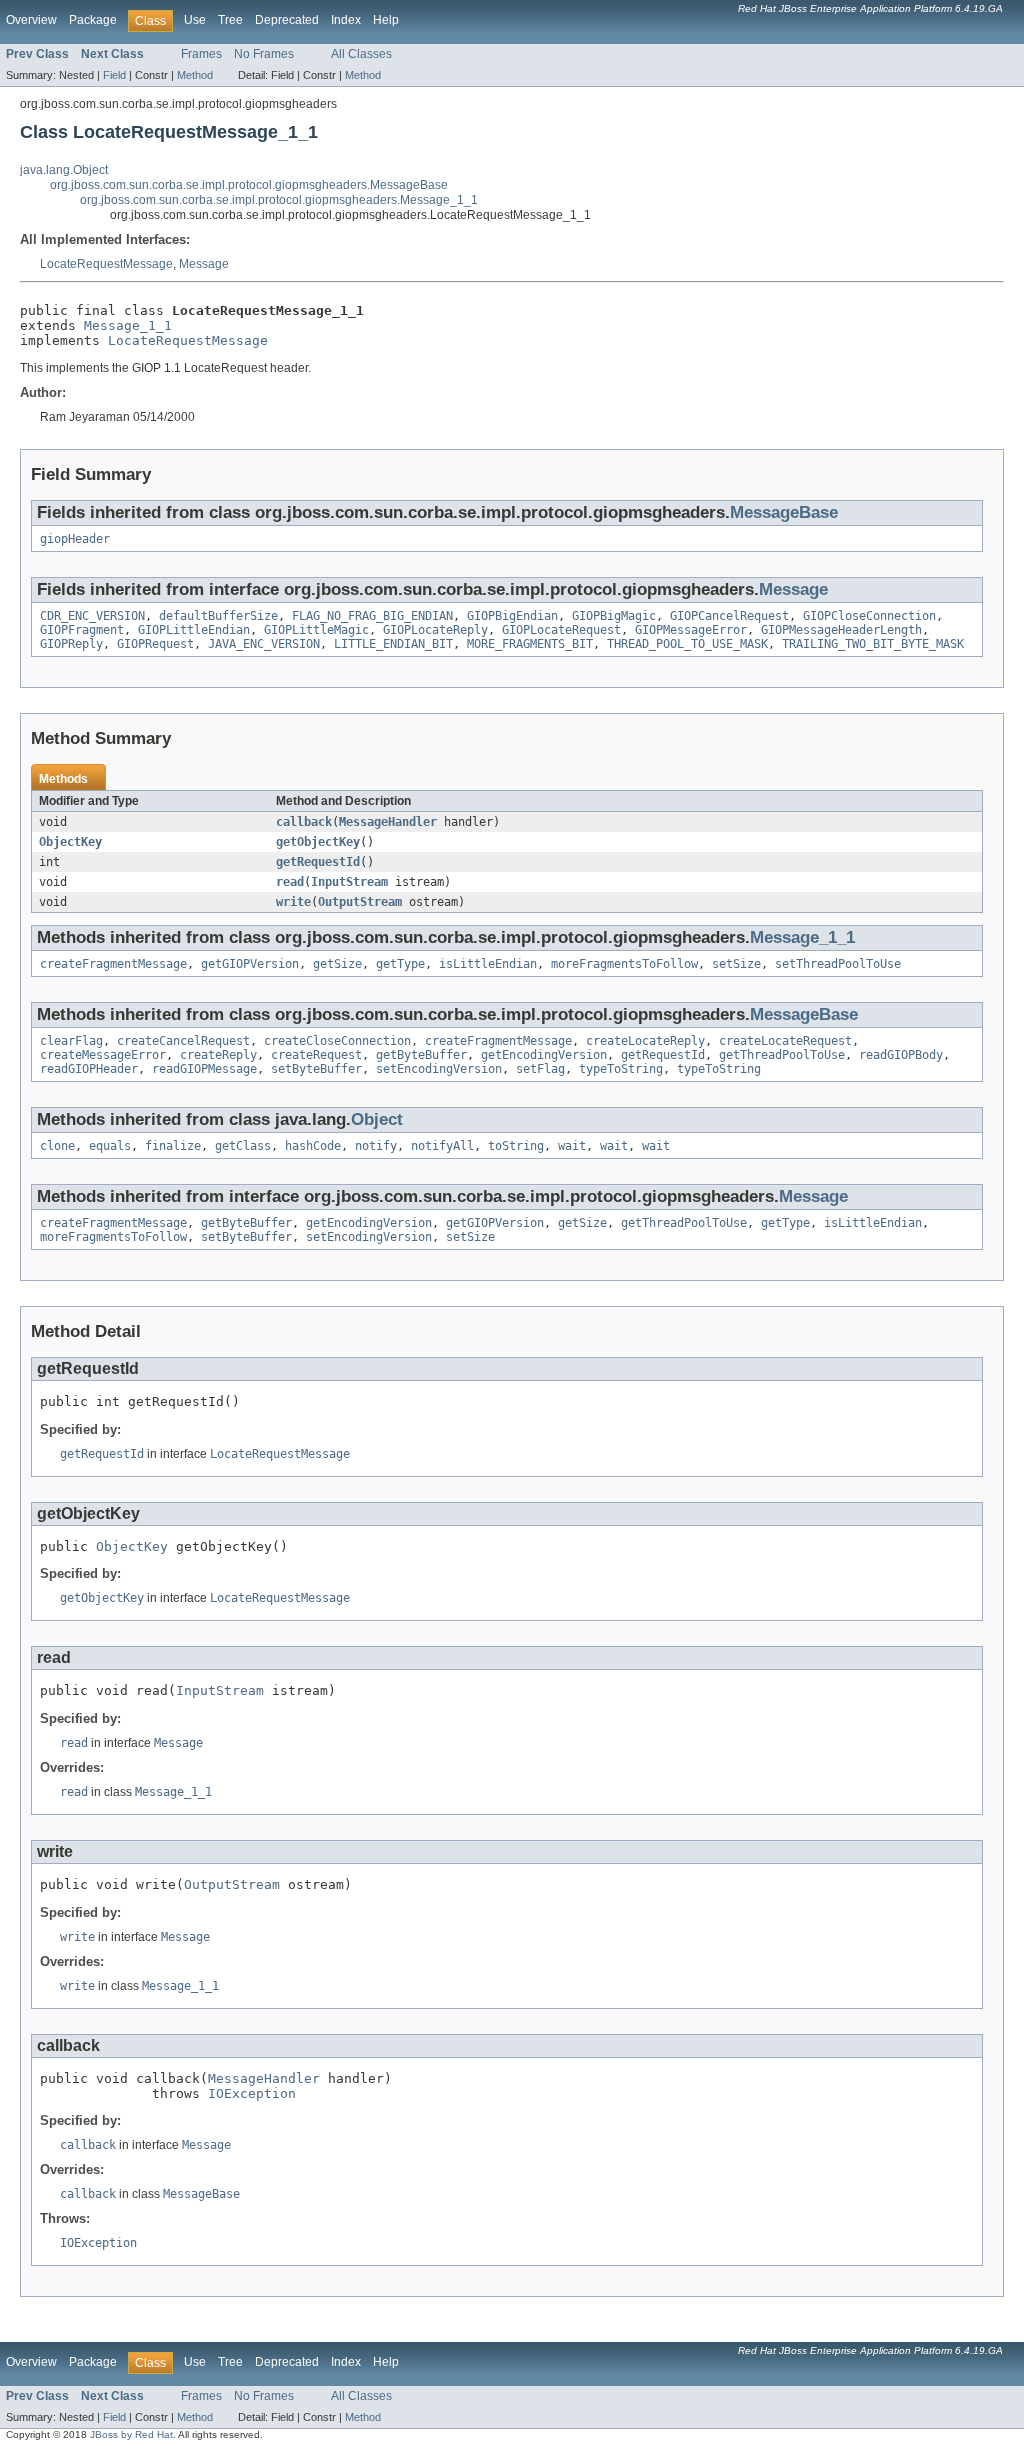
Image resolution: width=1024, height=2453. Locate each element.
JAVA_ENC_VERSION (264, 644)
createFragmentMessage (113, 964)
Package (93, 20)
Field (114, 75)
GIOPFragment (82, 630)
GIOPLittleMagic (316, 630)
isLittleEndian (488, 964)
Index (346, 20)
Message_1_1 (128, 325)
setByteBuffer (316, 1069)
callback (304, 822)
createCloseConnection (337, 1041)
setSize (736, 964)
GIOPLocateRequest (561, 630)
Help (386, 20)
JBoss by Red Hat (131, 2434)
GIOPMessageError (691, 630)
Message (204, 264)
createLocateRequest (785, 1041)
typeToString (621, 1069)
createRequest (316, 1055)
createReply (218, 1055)
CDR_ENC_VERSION (92, 616)
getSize (337, 964)
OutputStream (360, 902)
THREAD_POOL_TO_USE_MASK (687, 644)
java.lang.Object (64, 170)
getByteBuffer (421, 1055)
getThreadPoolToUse (782, 1055)
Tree (230, 20)
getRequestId (318, 862)
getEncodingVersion (544, 1055)
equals (110, 1146)
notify (376, 1146)
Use (195, 20)
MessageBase (784, 512)
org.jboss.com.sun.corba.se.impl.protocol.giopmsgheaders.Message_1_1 (279, 200)
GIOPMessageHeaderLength (841, 630)
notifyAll (442, 1146)
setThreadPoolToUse (838, 964)
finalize (173, 1146)
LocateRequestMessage (106, 264)
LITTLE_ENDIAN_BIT (393, 644)
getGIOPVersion (250, 964)
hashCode (313, 1146)
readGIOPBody (901, 1055)
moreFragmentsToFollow (624, 964)
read (290, 882)
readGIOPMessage (204, 1069)
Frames (201, 54)
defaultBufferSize (218, 616)
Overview (31, 20)
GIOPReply (71, 644)
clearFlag (71, 1041)
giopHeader (75, 539)
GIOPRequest (155, 644)
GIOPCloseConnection (869, 616)
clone (57, 1146)
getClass (243, 1146)
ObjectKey (70, 842)
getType (400, 964)
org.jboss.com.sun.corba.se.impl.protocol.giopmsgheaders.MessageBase (249, 185)
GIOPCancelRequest (729, 616)
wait (572, 1146)
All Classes (361, 54)
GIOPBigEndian (512, 616)
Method (195, 75)
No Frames (264, 54)
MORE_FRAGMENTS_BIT (530, 644)
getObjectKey (318, 842)
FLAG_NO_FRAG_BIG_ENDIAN (372, 616)
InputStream (349, 882)
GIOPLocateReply (435, 630)
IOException (252, 2093)
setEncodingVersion (439, 1069)
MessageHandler (388, 822)
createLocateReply (645, 1041)
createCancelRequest (183, 1041)
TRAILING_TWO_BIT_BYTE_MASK (873, 644)
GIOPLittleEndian (194, 630)
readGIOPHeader (89, 1069)
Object (377, 1119)
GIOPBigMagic (614, 616)
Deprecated (287, 20)
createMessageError (103, 1055)
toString (516, 1146)
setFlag (540, 1069)
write (293, 902)
